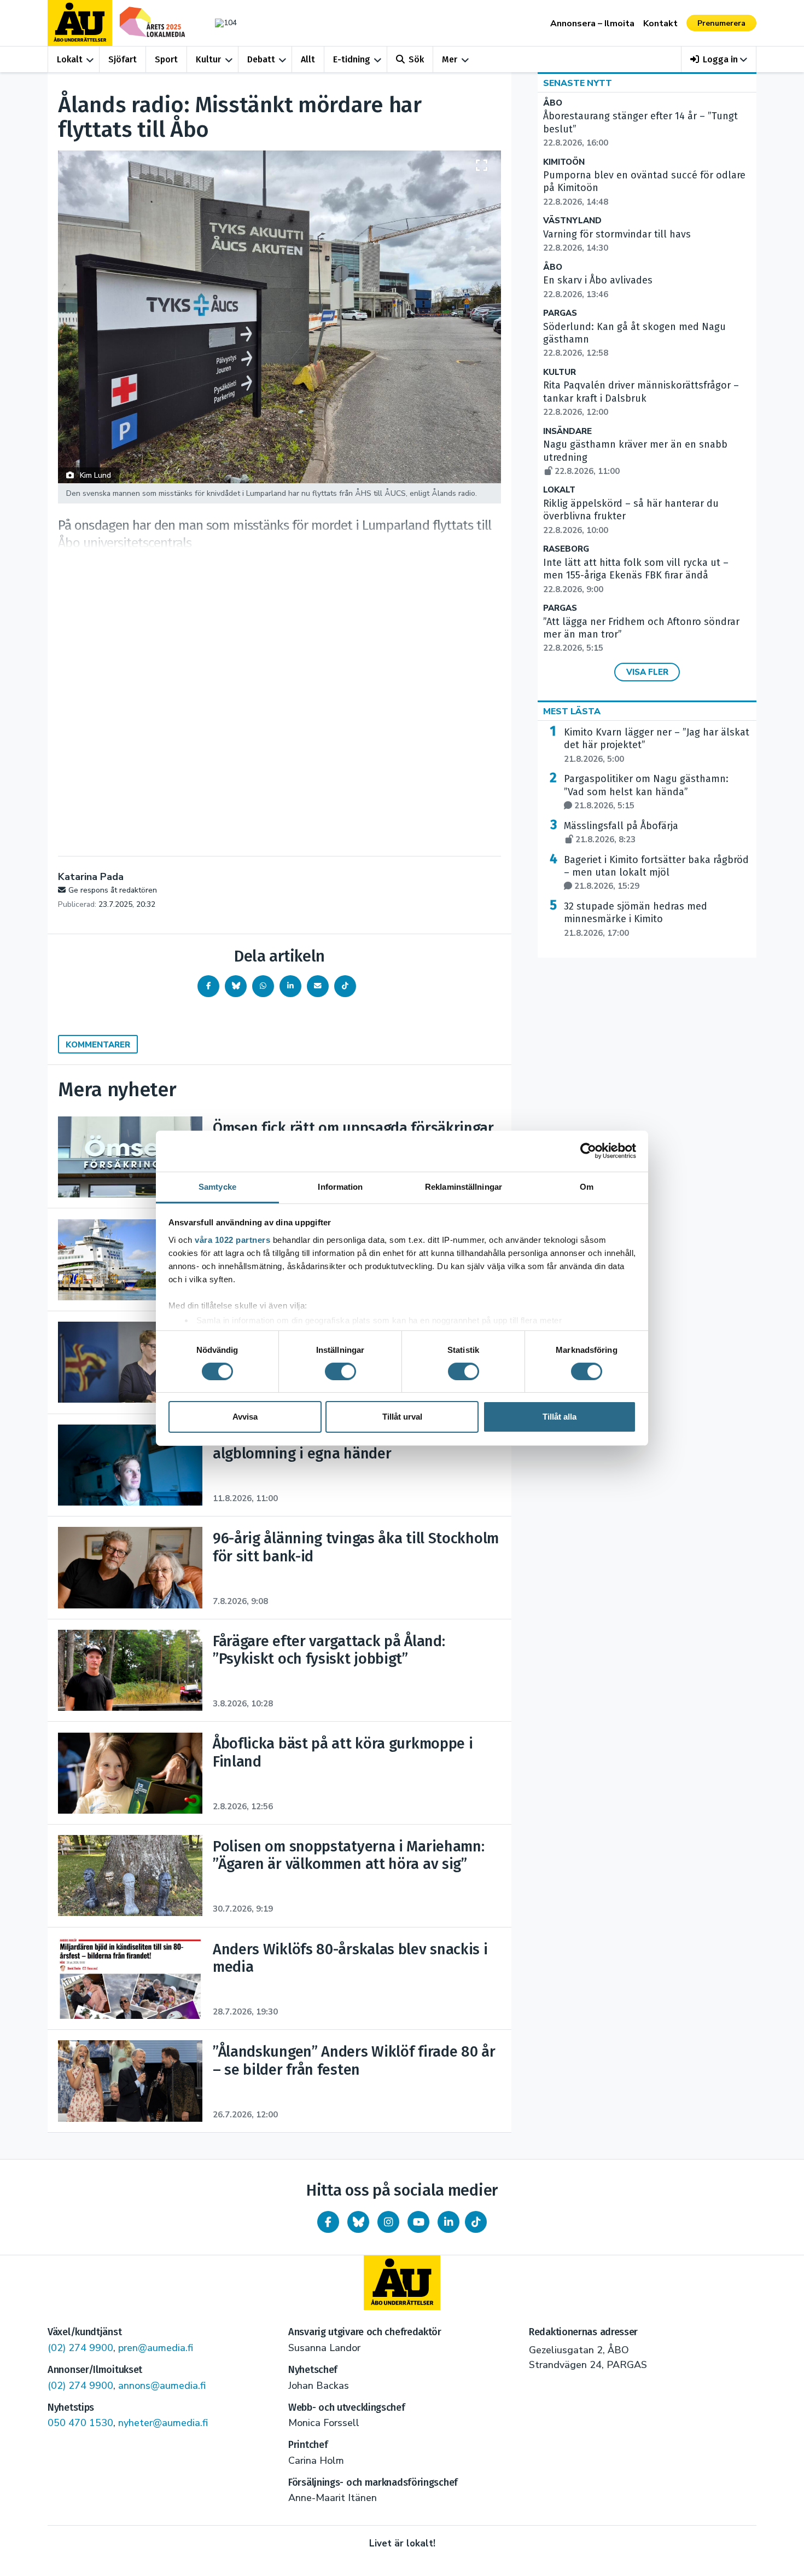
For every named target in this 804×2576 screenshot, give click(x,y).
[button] (719, 59)
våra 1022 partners (232, 1239)
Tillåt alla (560, 1417)
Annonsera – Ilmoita (592, 24)
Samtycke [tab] (217, 1186)
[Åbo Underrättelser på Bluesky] (358, 2222)
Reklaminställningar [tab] (464, 1186)
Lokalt (70, 59)
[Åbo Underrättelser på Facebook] (328, 2222)
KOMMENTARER (98, 1045)
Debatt (261, 59)
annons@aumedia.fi (162, 2386)
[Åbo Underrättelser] (402, 2283)
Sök (416, 59)
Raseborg (566, 549)
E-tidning (352, 59)
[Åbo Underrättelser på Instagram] (388, 2222)
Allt (308, 59)
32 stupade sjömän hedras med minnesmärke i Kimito (636, 919)
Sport (166, 59)
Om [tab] (587, 1186)
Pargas (560, 313)
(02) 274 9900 (80, 2348)
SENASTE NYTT (578, 83)
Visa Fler (647, 672)
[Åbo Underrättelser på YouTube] (418, 2222)
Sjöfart (123, 59)
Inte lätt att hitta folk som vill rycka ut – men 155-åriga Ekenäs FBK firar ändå (636, 576)
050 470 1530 (80, 2423)
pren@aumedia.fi (156, 2348)
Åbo (553, 103)
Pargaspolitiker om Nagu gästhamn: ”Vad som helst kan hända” (646, 792)
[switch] (340, 1371)
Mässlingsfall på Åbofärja (621, 832)
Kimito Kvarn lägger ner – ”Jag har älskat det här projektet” (657, 745)
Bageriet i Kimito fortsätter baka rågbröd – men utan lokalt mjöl (656, 873)
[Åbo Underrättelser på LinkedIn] (448, 2222)
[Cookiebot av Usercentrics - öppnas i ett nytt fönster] (588, 1151)
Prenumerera (721, 23)
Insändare (567, 432)
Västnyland (572, 221)
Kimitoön (564, 162)
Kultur (208, 59)
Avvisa (245, 1417)
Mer (450, 59)
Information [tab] (340, 1186)
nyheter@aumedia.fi (163, 2423)
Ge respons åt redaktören (113, 890)
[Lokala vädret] (220, 23)
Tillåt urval (402, 1417)
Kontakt (660, 24)
